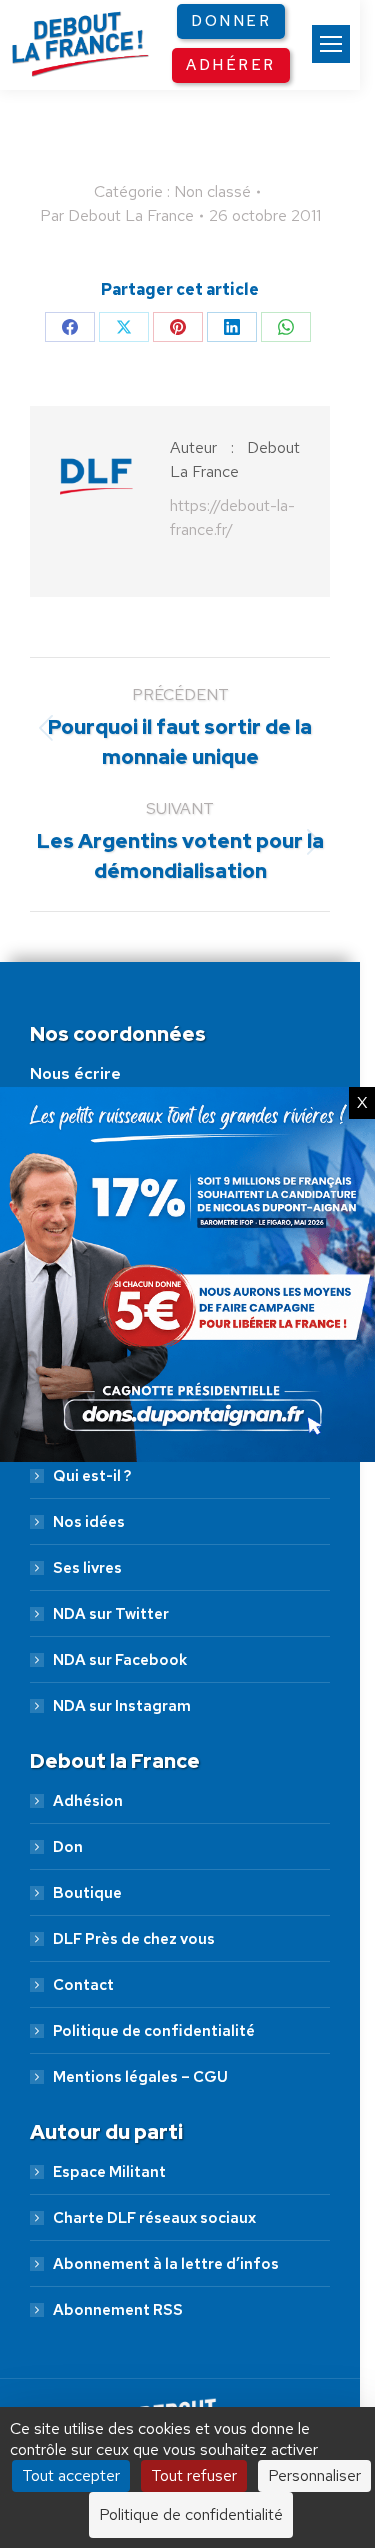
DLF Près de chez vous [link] (134, 1939)
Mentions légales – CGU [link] (140, 2077)
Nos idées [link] (89, 1522)
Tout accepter (71, 2475)
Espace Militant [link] (109, 2172)
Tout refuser (194, 2475)
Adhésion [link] (88, 1801)
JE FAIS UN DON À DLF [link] (188, 2329)
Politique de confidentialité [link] (154, 2031)
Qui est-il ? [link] (92, 1476)
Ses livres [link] (87, 1568)
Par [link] (117, 215)
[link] (331, 44)
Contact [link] (83, 1985)
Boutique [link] (87, 1893)
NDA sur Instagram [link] (122, 1706)
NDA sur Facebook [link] (120, 1660)
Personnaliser (314, 2475)
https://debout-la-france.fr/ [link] (232, 517)
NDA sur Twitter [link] (111, 1614)
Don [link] (68, 1847)
